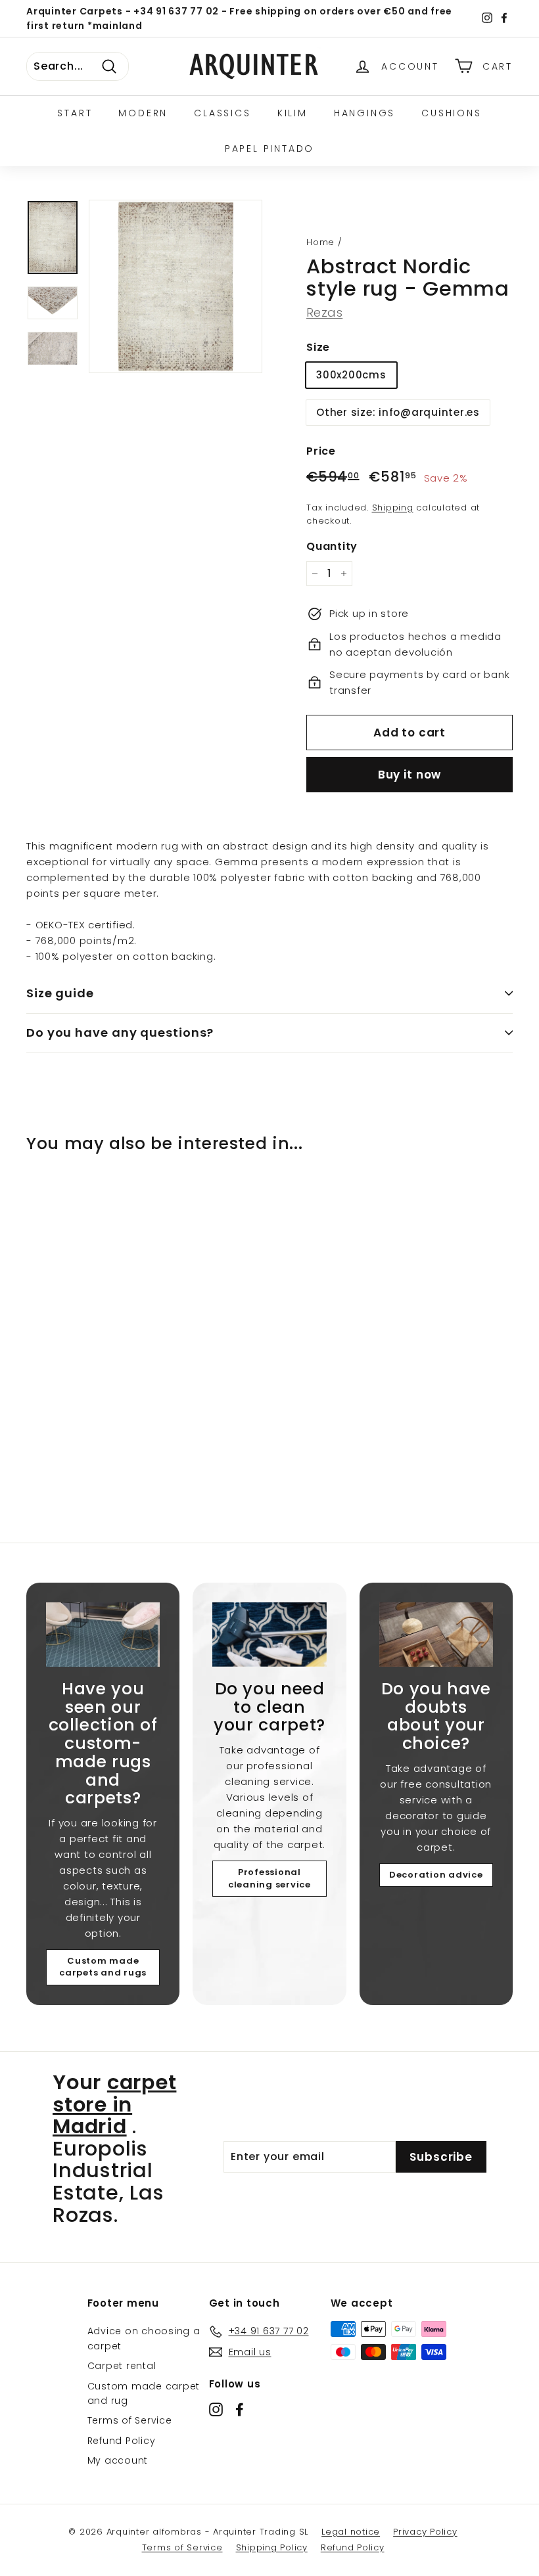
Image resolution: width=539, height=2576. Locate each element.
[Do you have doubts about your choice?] (436, 1634)
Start (75, 113)
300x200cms (351, 375)
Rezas (324, 312)
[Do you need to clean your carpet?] (269, 1634)
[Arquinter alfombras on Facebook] (240, 2409)
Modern (143, 113)
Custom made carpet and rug (144, 2393)
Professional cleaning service (269, 1878)
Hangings (364, 113)
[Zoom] (176, 286)
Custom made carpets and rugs (103, 1967)
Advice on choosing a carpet (144, 2338)
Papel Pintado (269, 148)
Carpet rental (122, 2366)
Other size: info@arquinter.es (398, 412)
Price (321, 451)
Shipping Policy (272, 2547)
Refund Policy (122, 2441)
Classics (222, 113)
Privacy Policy (425, 2532)
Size (318, 347)
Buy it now (410, 775)
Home (320, 242)
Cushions (451, 113)
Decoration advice (436, 1875)
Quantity (332, 546)
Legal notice (351, 2532)
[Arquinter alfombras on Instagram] (216, 2409)
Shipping (393, 508)
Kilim (293, 113)
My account (118, 2460)
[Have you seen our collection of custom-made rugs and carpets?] (103, 1634)
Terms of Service (130, 2420)
